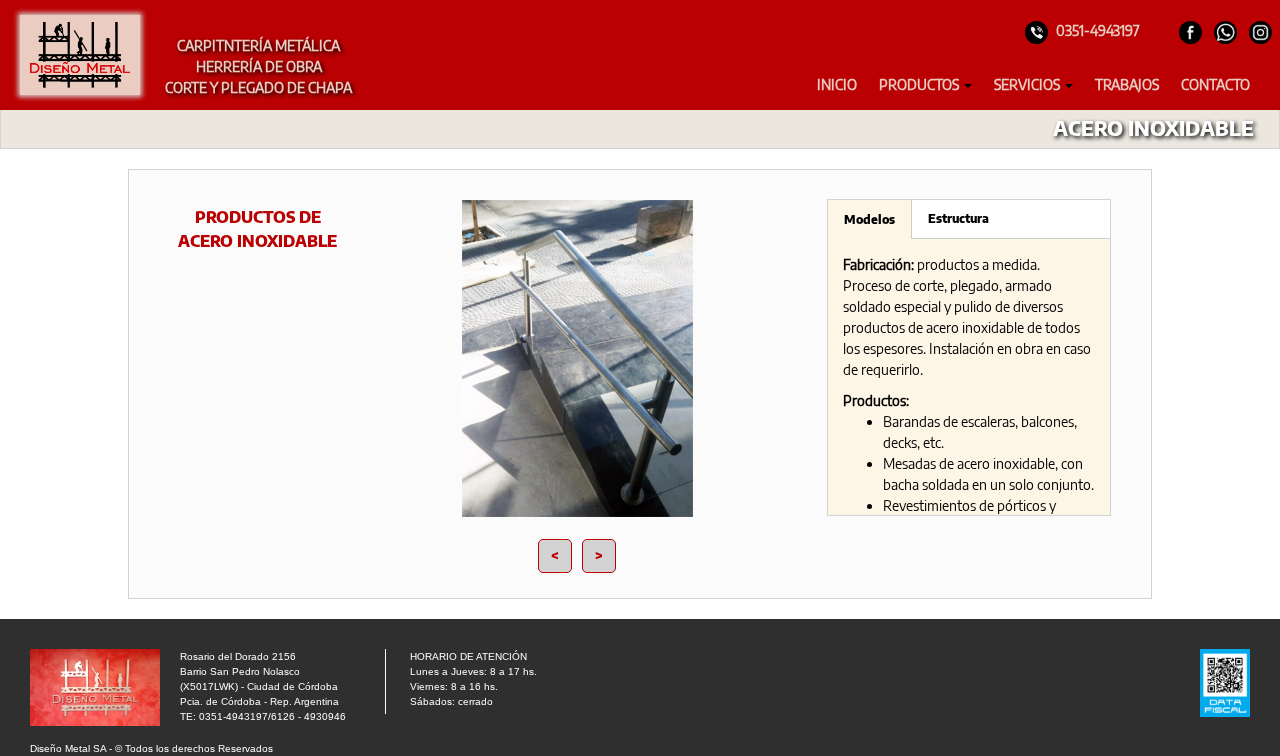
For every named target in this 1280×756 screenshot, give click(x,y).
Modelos (869, 219)
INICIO (837, 84)
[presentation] (555, 556)
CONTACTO (1215, 84)
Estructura (958, 218)
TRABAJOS (1127, 84)
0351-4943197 (1098, 30)
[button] (925, 84)
